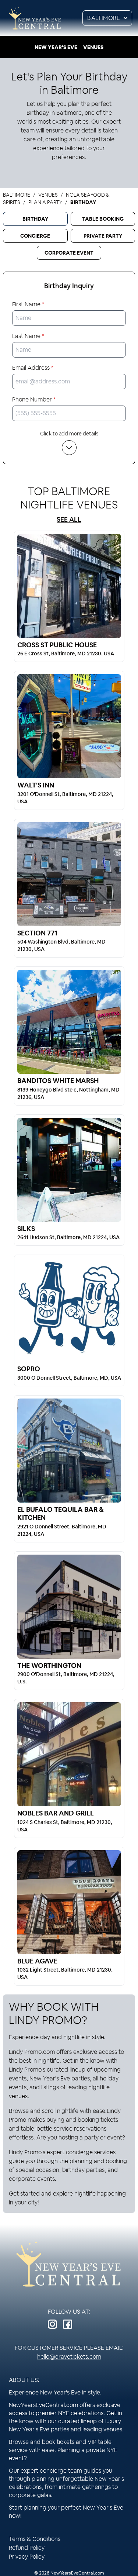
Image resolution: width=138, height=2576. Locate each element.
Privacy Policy (27, 2557)
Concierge (35, 236)
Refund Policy (27, 2548)
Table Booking (103, 219)
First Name (28, 304)
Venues (93, 47)
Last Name (28, 336)
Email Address (33, 368)
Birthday (35, 219)
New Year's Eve (56, 47)
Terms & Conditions (35, 2539)
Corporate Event (69, 253)
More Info (69, 586)
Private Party (103, 236)
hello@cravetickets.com (69, 2357)
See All (69, 519)
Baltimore (104, 18)
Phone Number (34, 399)
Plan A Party (45, 202)
